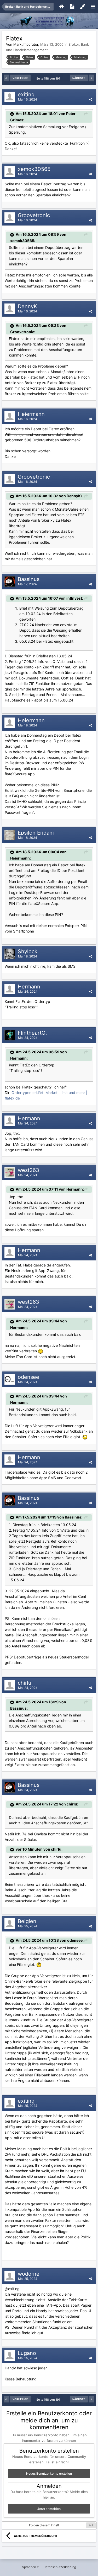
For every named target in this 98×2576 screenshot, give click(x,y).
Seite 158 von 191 (49, 78)
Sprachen (29, 2567)
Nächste (79, 78)
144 (91, 2525)
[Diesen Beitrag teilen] (90, 99)
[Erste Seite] (7, 78)
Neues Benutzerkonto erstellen (49, 2473)
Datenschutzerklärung (60, 2567)
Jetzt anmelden (49, 2509)
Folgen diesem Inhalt (44, 2525)
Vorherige (20, 78)
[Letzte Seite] (91, 78)
